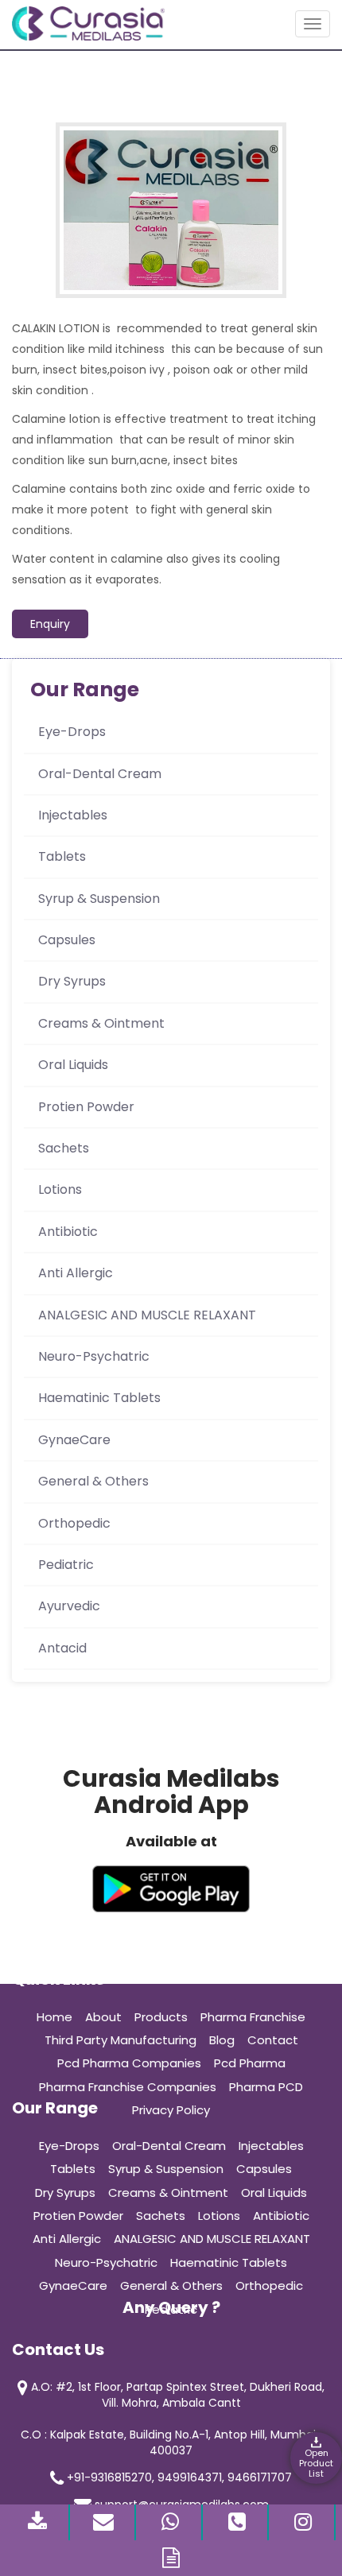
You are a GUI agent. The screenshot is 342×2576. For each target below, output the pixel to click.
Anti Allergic (76, 1273)
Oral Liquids (73, 1065)
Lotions (60, 1189)
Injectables (73, 815)
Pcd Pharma (250, 2063)
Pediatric (66, 1565)
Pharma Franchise (253, 2017)
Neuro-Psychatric (94, 1356)
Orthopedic (74, 1523)
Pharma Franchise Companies (128, 2087)
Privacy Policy (171, 2110)
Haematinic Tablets (99, 1398)
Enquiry (50, 624)
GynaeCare (74, 1440)
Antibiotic (68, 1232)
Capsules (67, 940)
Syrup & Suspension (99, 899)
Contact (273, 2040)
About (103, 2017)
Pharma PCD (266, 2087)
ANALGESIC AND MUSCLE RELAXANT (147, 1315)
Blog (222, 2040)
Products (161, 2017)
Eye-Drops (72, 732)
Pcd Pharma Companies (129, 2063)
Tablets (62, 856)
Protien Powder (86, 1107)
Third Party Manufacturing (120, 2040)
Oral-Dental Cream (100, 774)
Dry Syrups (72, 981)
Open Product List (316, 2463)
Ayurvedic (69, 1606)
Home (54, 2017)
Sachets (64, 1148)
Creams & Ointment (101, 1023)
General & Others (93, 1481)
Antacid (62, 1648)
